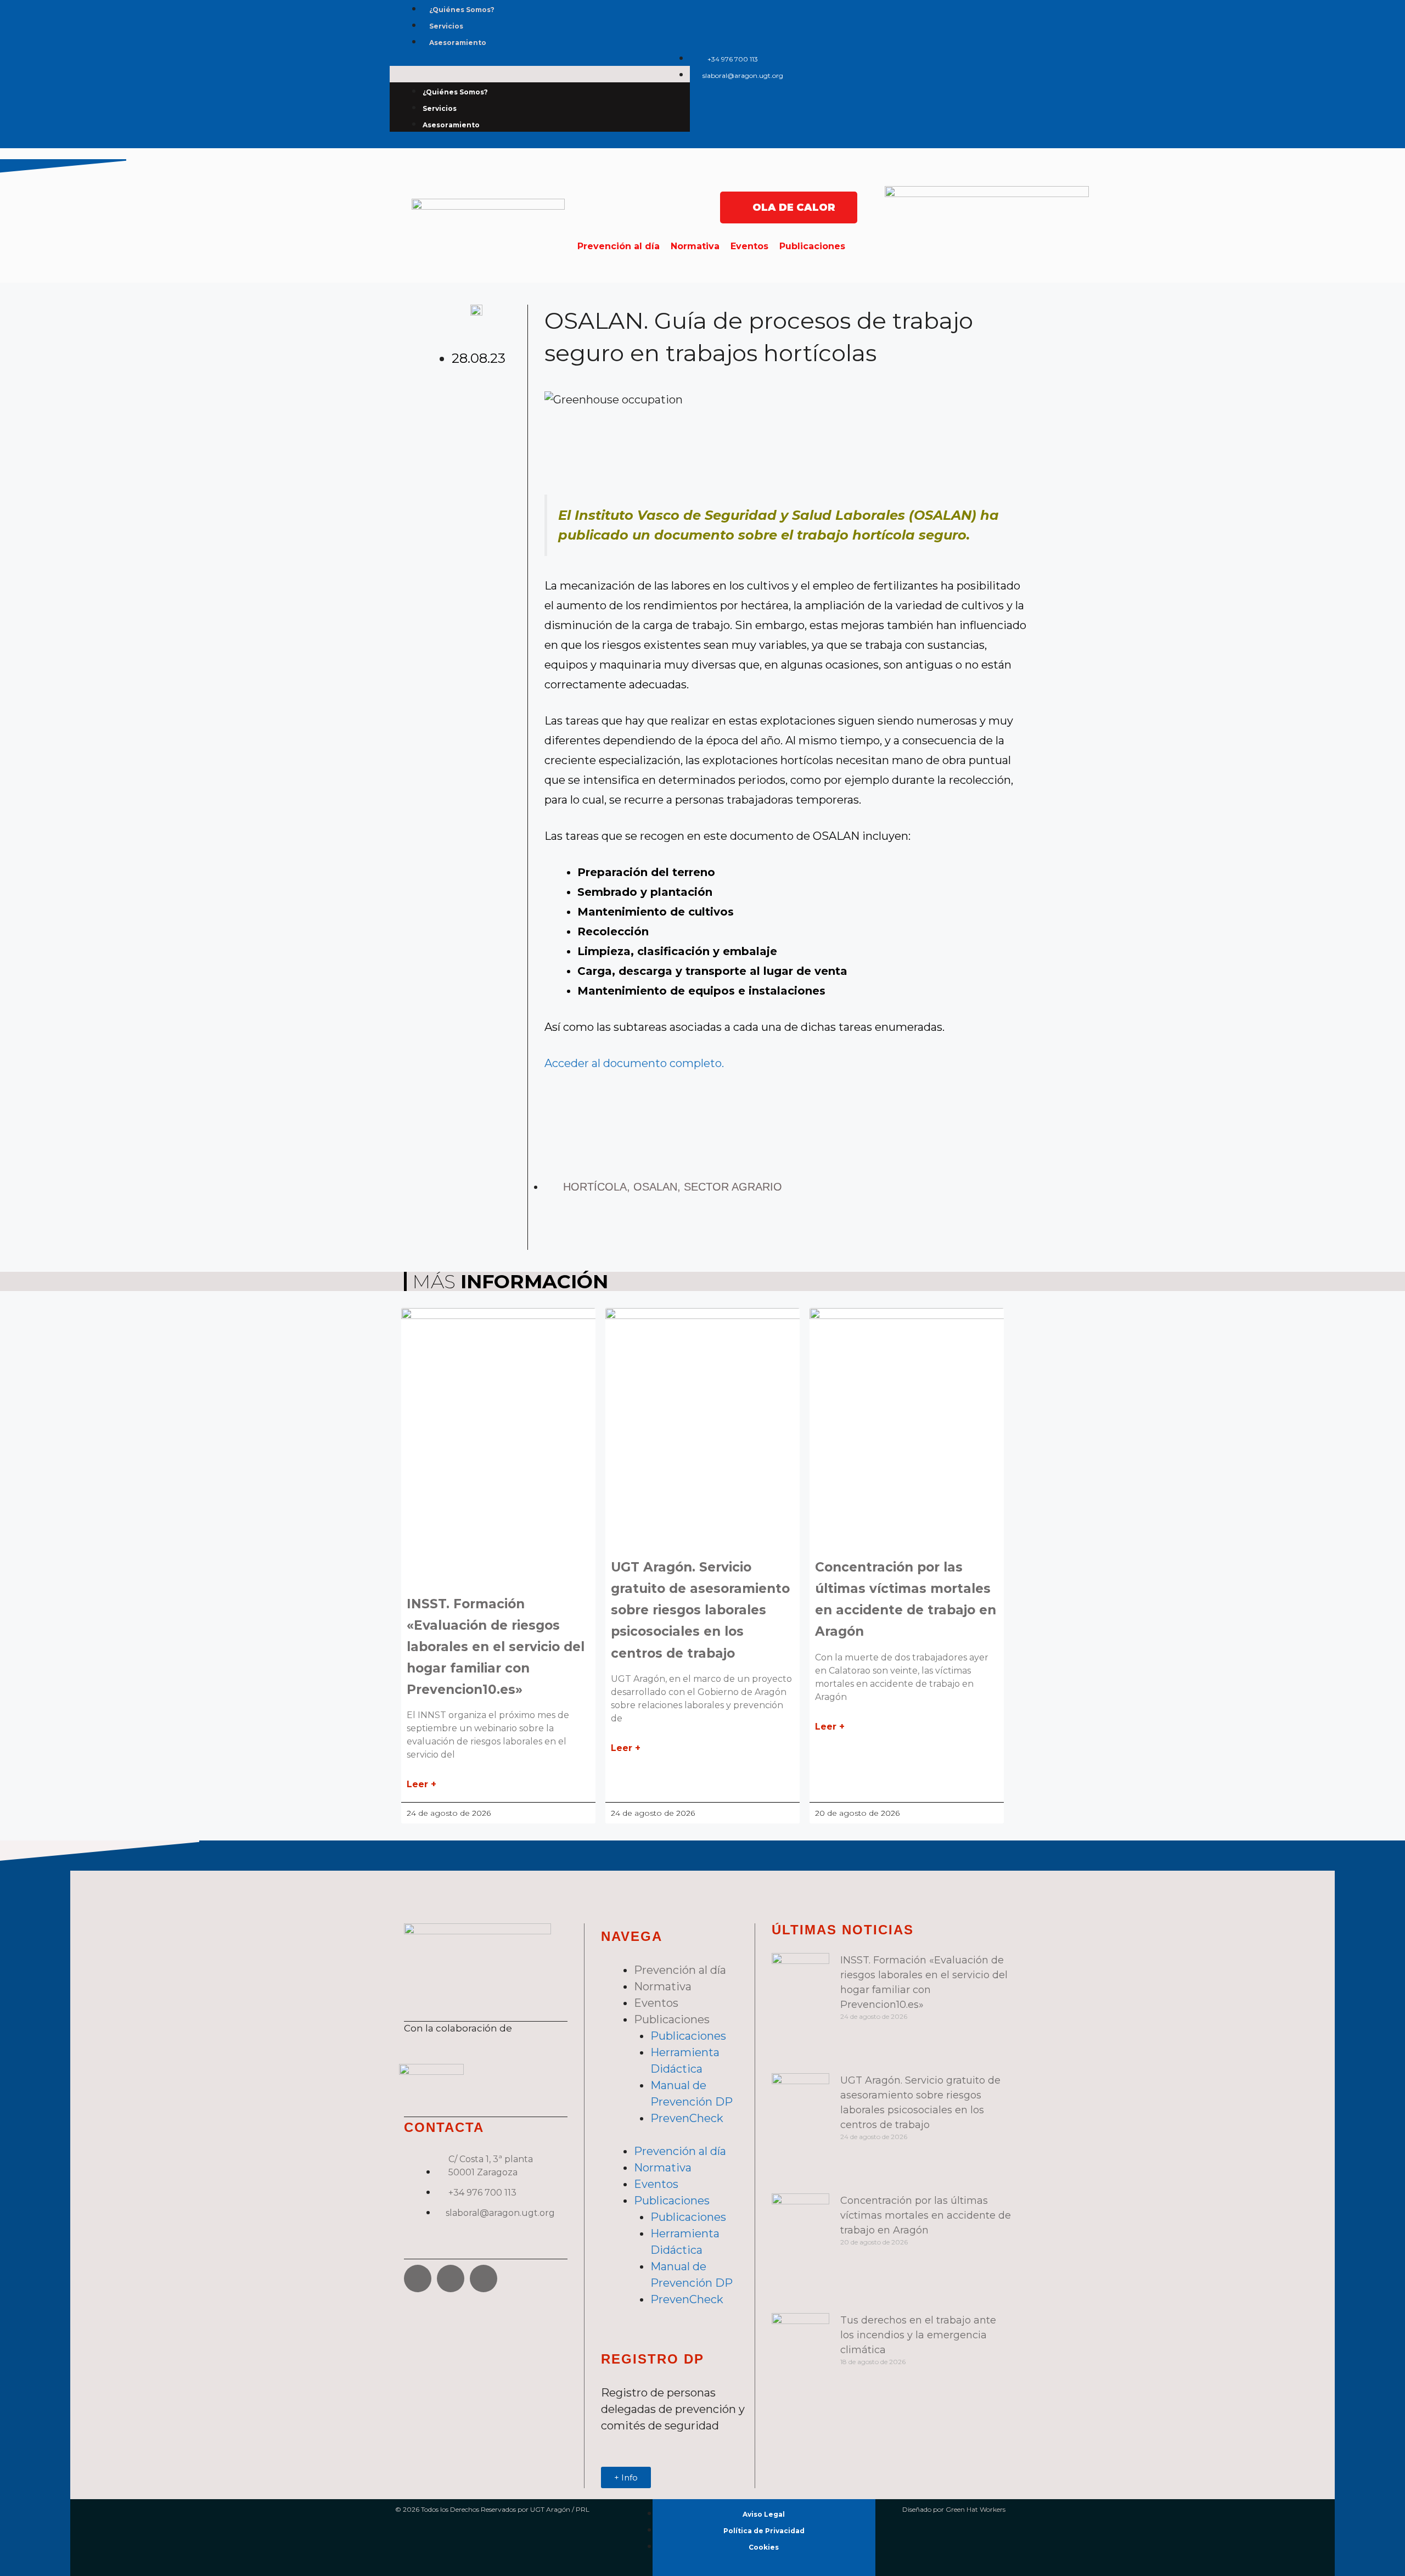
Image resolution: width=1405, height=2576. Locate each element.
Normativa (695, 246)
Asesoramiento (458, 43)
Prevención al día (619, 246)
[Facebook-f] (956, 56)
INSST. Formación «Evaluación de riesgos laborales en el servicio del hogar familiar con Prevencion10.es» (496, 1647)
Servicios (446, 26)
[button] (540, 74)
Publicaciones (812, 246)
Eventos (749, 246)
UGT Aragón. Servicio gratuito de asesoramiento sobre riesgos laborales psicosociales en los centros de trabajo (700, 1610)
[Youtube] (989, 88)
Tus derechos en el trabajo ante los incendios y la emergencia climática (918, 2335)
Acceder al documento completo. (634, 1063)
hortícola (595, 1187)
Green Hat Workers (976, 2509)
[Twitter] (989, 56)
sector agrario (733, 1187)
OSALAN (655, 1187)
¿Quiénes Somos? (462, 10)
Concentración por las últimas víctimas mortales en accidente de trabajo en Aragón (926, 2215)
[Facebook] (418, 2278)
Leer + (421, 1784)
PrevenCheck (687, 2118)
